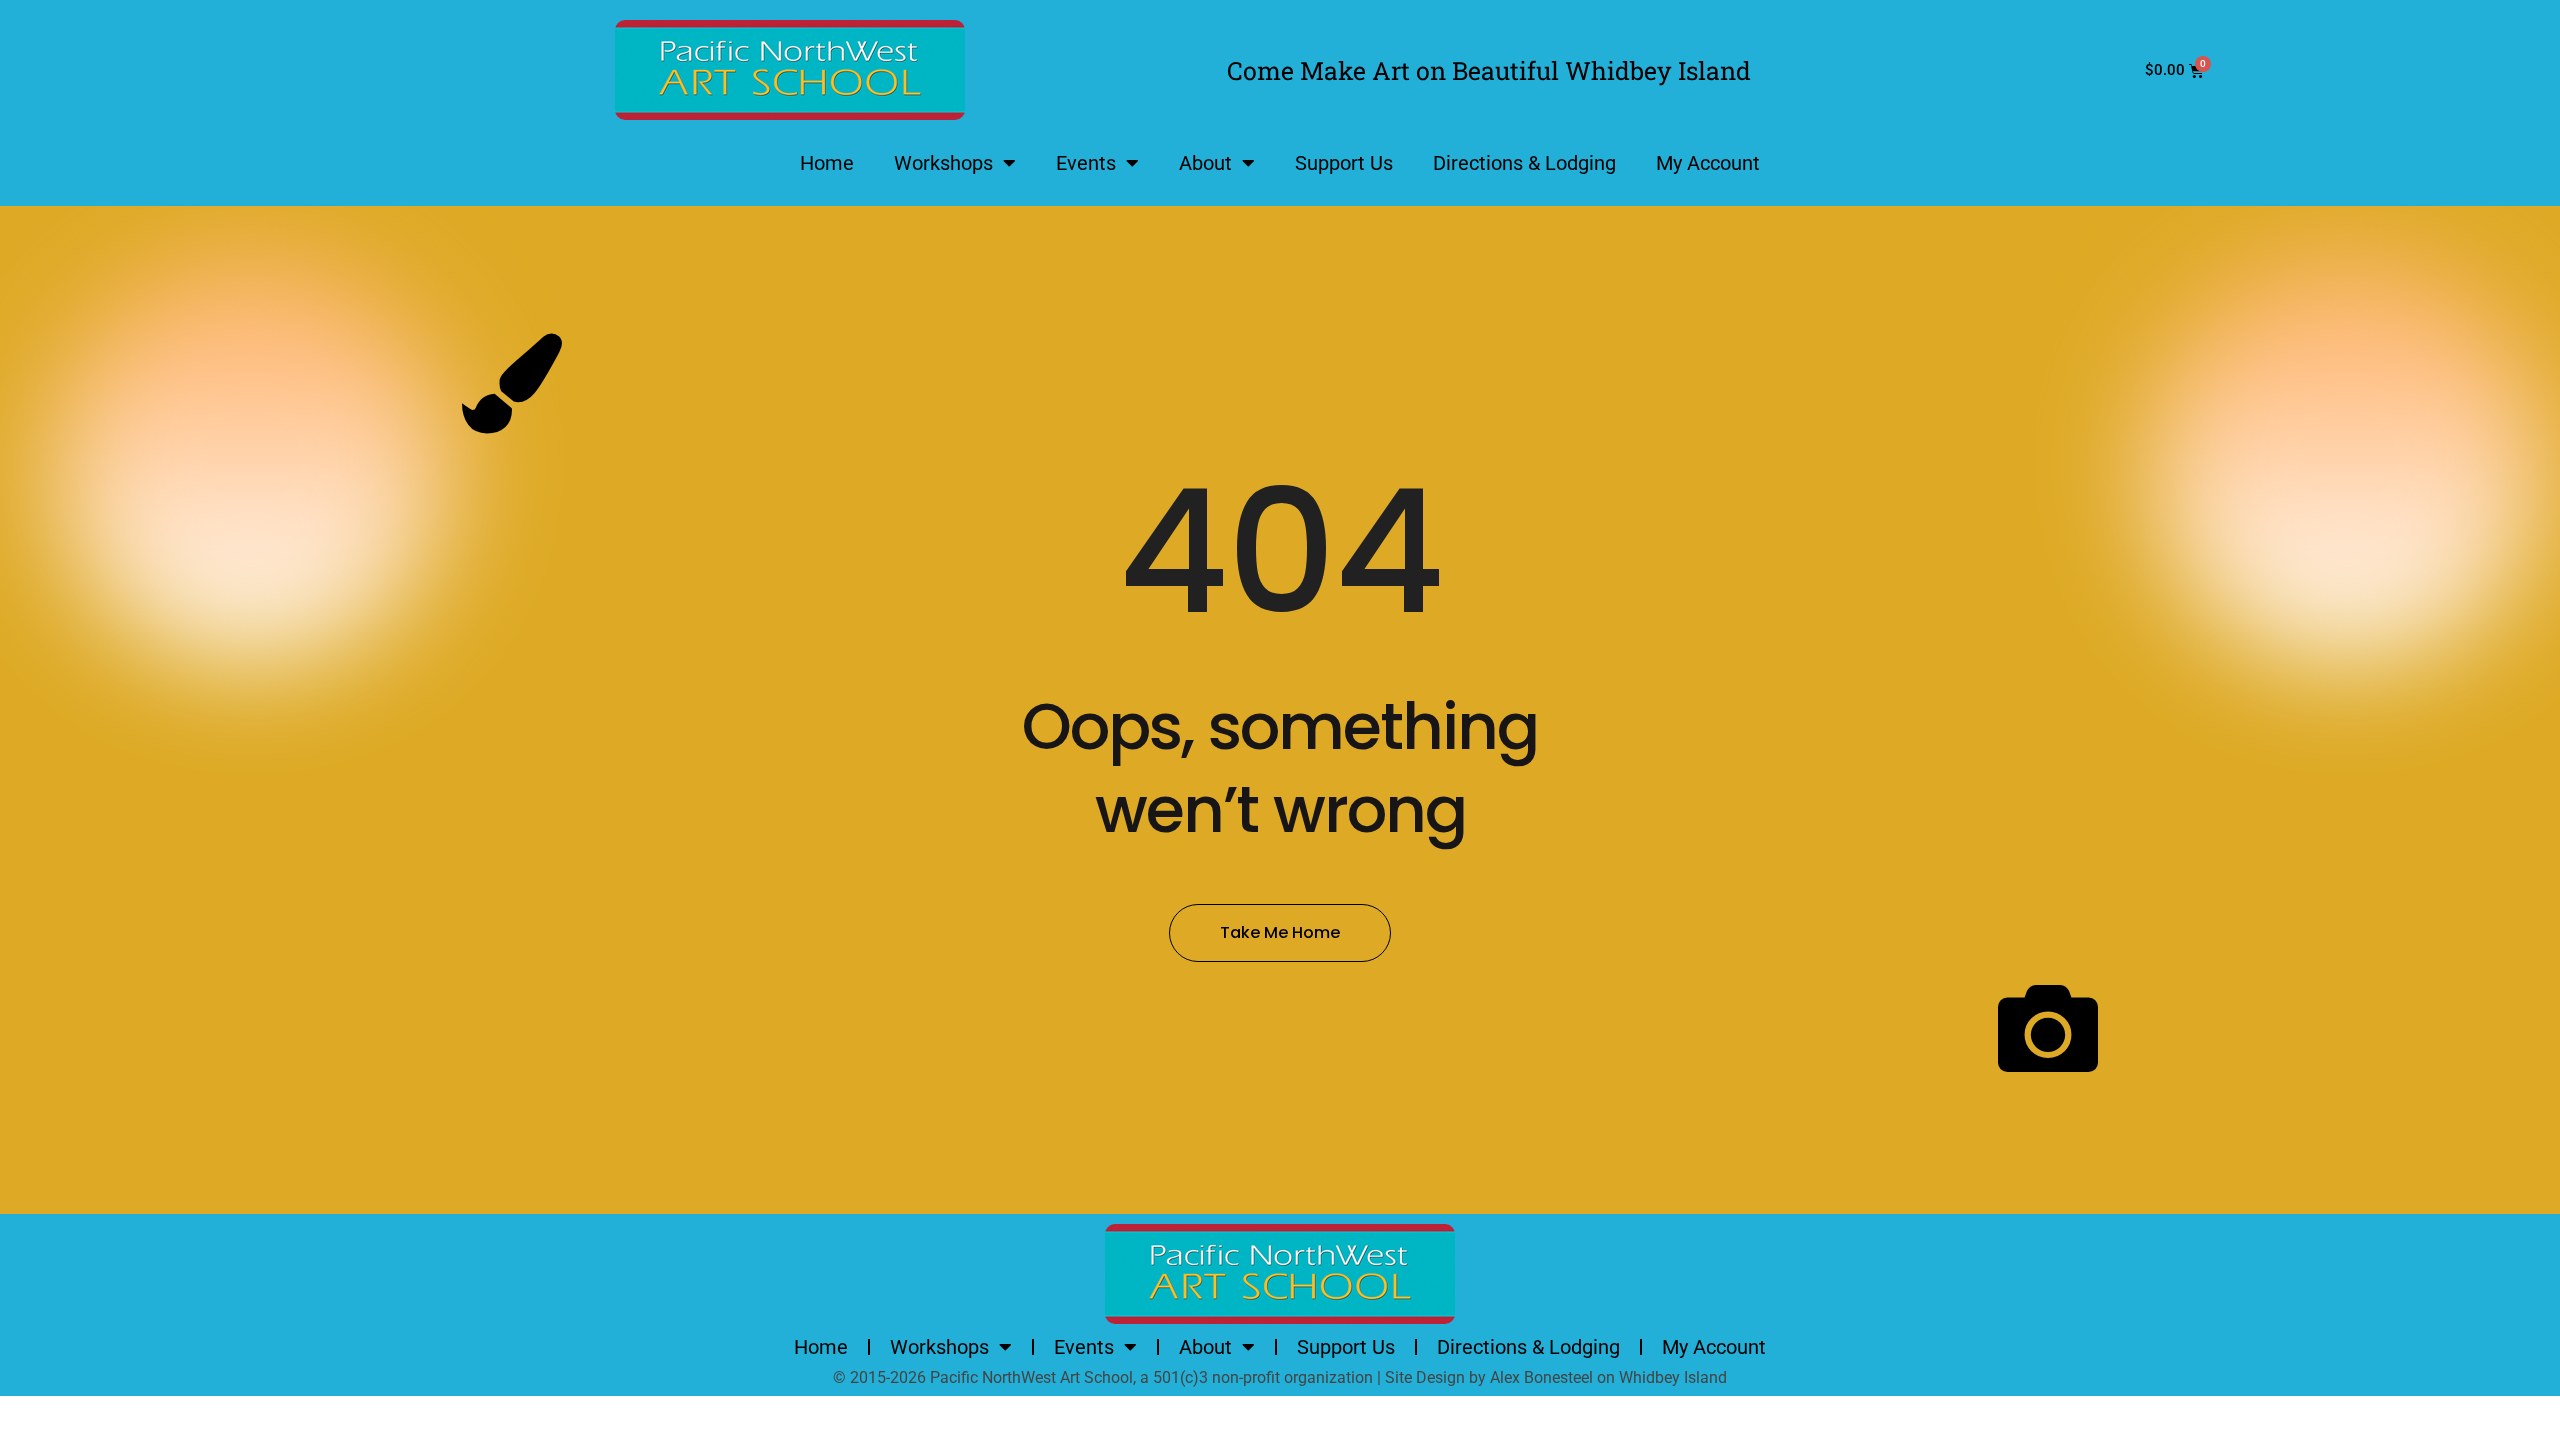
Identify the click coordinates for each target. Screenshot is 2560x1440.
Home (827, 163)
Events (1086, 163)
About (1205, 163)
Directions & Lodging (1524, 163)
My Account (1708, 163)
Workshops (943, 163)
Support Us (1344, 163)
